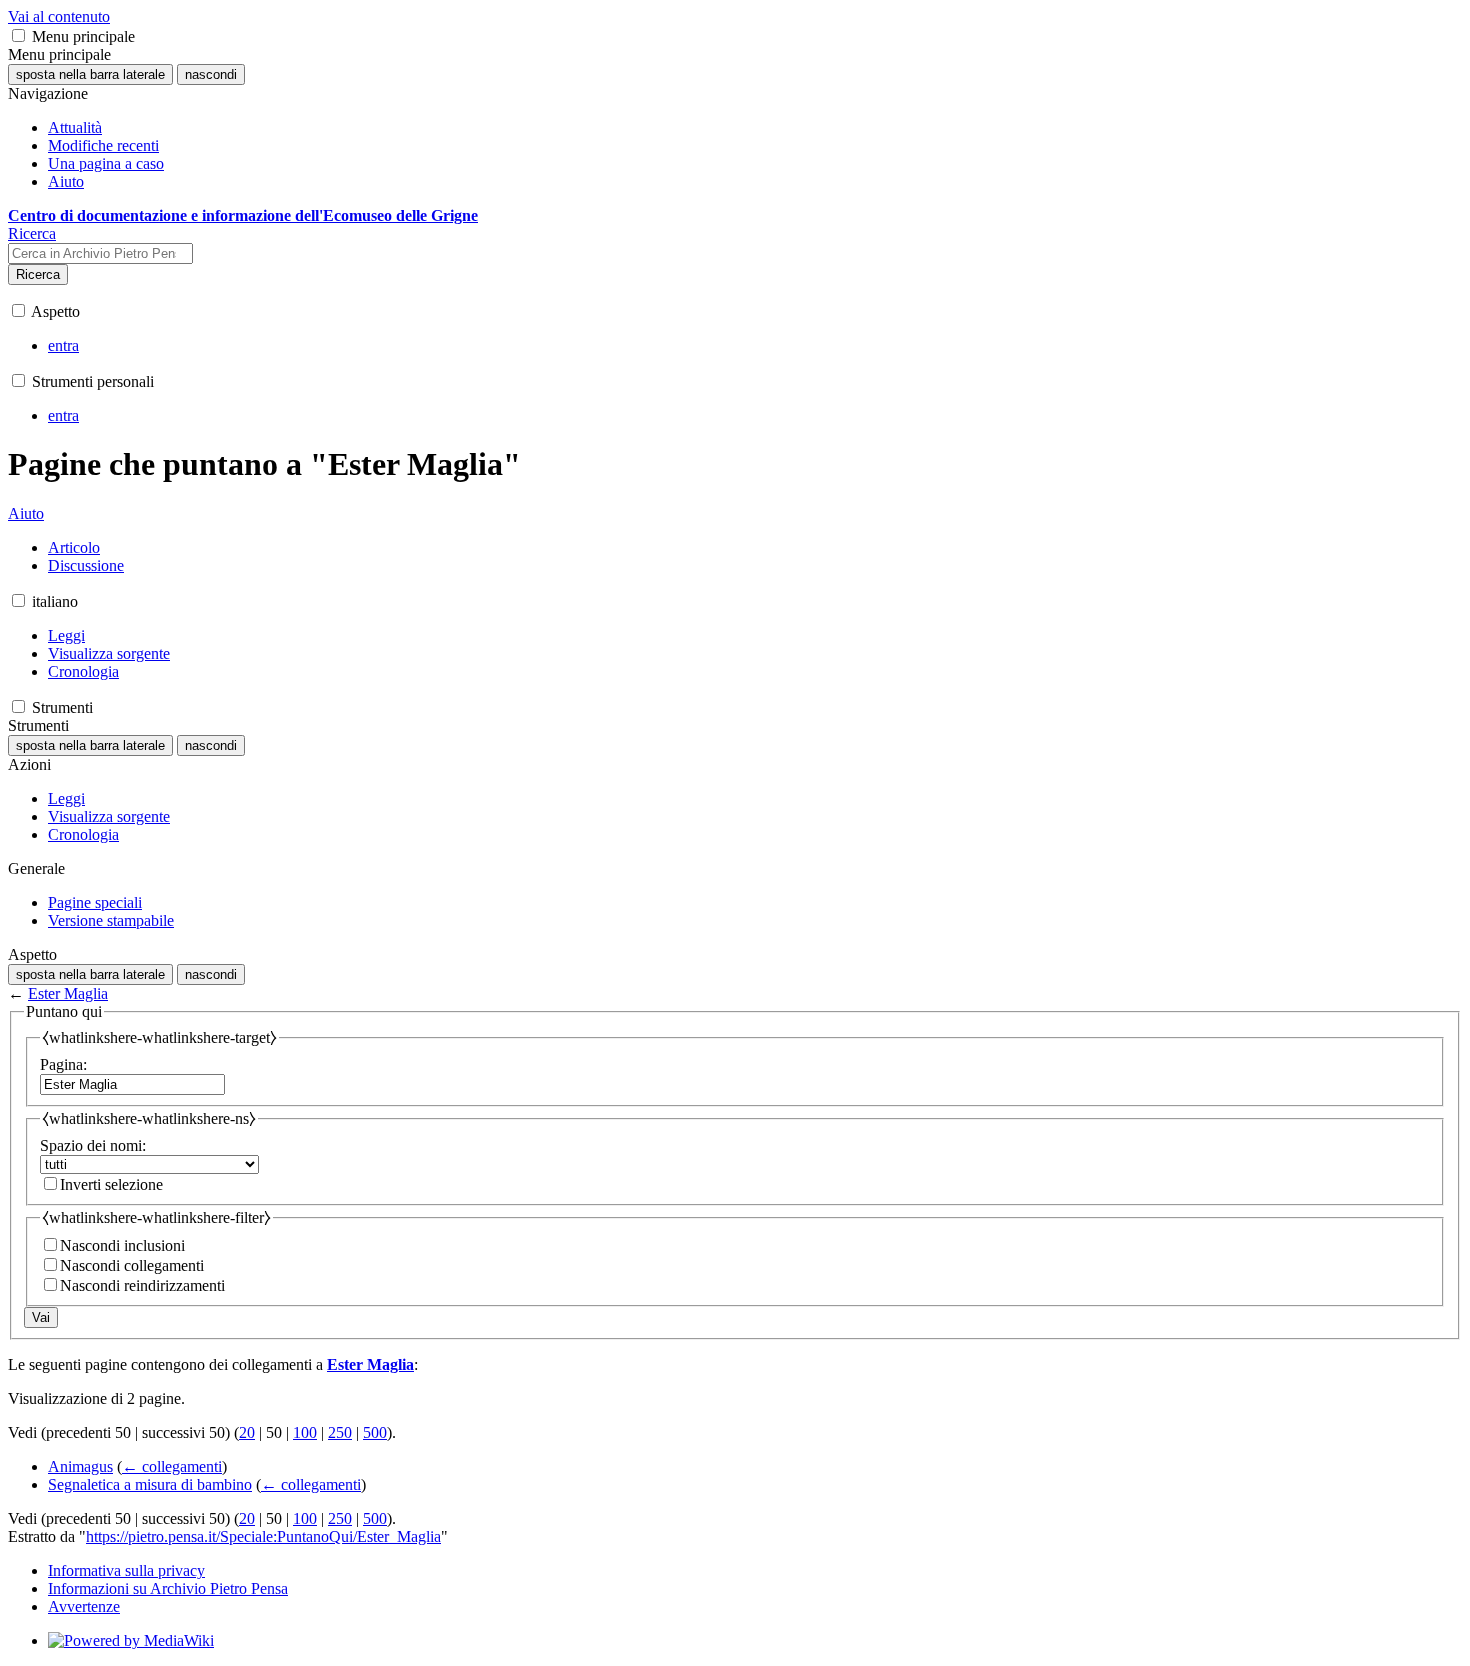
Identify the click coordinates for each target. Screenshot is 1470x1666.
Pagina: (63, 1064)
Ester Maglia (68, 993)
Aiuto (26, 513)
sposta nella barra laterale (90, 74)
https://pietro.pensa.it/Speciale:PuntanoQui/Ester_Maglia (263, 1536)
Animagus (80, 1466)
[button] (18, 35)
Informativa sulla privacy (126, 1570)
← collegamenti (172, 1466)
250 (340, 1432)
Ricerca (38, 274)
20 (247, 1432)
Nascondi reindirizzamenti (142, 1285)
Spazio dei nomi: (93, 1145)
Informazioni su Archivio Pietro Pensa (168, 1588)
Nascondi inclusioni (122, 1245)
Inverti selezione (111, 1184)
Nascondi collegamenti (132, 1265)
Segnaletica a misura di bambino (150, 1484)
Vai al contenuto (59, 16)
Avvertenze (84, 1606)
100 (305, 1432)
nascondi (211, 74)
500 (375, 1432)
